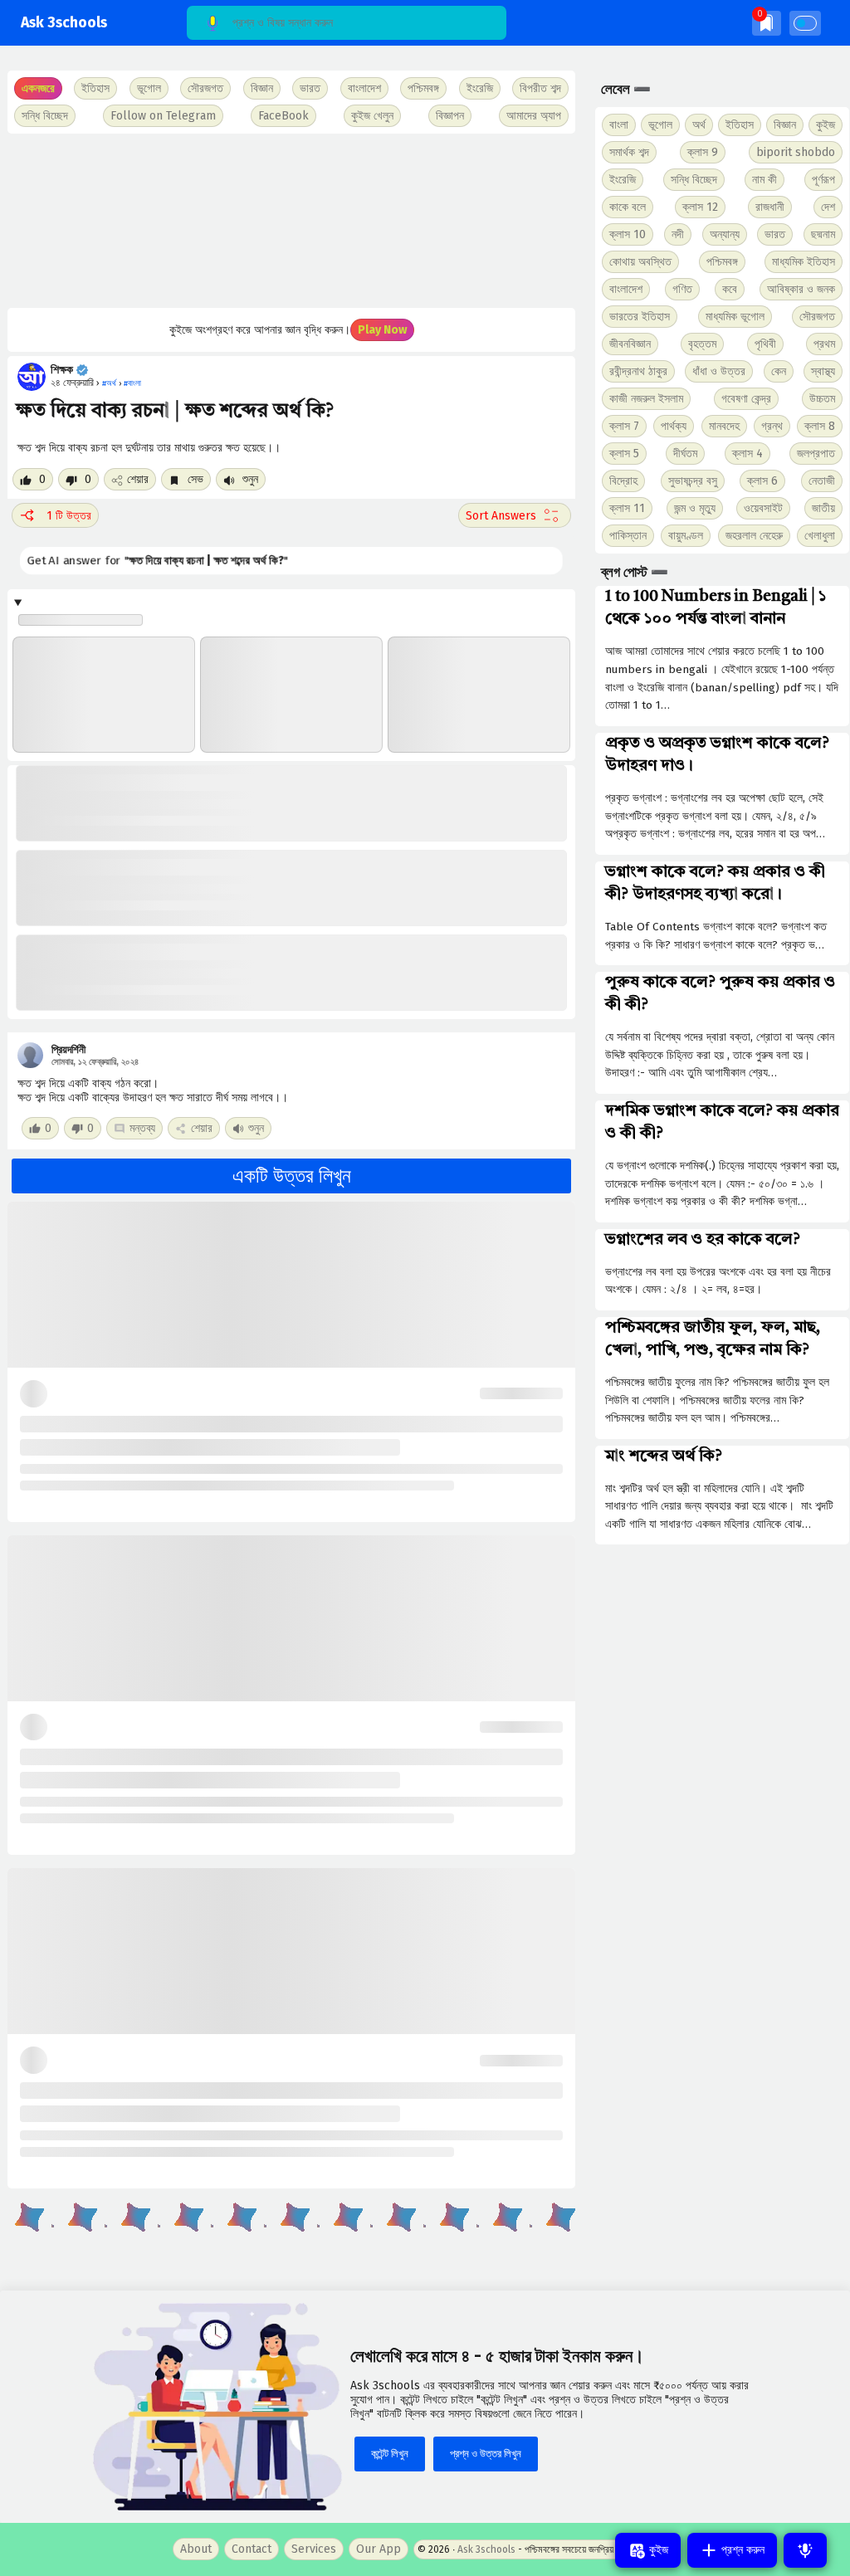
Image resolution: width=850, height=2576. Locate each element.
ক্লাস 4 (747, 454)
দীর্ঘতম (685, 454)
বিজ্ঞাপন (450, 116)
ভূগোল (660, 125)
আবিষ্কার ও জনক (801, 289)
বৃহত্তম (702, 344)
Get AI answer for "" (147, 561)
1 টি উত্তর (69, 516)
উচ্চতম (822, 399)
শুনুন (249, 479)
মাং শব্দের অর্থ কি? (664, 1456)
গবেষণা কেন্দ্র (746, 399)
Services (314, 2549)
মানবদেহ (724, 426)
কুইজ (826, 125)
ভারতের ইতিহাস (640, 317)
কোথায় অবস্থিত (640, 262)
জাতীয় (823, 508)
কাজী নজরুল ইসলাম (646, 399)
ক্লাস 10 (628, 234)
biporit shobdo (796, 152)
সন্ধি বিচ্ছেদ (45, 116)
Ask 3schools (64, 23)
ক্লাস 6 (762, 481)
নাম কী (765, 180)
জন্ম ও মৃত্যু (695, 508)
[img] (767, 23)
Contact (252, 2549)
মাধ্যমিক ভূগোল (735, 317)
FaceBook (283, 116)
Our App (379, 2549)
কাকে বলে (628, 207)
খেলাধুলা (820, 536)
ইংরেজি (480, 88)
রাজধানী (770, 207)
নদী (678, 234)
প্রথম (824, 344)
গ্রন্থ (772, 426)
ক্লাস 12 (700, 207)
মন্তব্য (142, 1128)
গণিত (682, 289)
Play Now (382, 330)
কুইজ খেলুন (372, 116)
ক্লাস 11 (627, 508)
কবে (730, 289)
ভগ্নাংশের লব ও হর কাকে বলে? (703, 1240)
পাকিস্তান (628, 536)
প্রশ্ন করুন (741, 2550)
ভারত (775, 234)
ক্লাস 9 (703, 152)
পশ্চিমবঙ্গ (423, 88)
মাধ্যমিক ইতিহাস (804, 262)
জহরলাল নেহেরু (754, 536)
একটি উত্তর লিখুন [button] (292, 1176)
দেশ (828, 207)
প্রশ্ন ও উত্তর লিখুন (486, 2454)
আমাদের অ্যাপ (534, 116)
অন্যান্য (725, 234)
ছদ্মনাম (823, 234)
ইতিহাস (740, 125)
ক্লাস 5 (624, 454)
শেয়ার (138, 479)
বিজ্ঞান (785, 125)
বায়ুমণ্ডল (686, 536)
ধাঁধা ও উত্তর (719, 371)
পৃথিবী (765, 344)
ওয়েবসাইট (763, 508)
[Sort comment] (515, 515)
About (196, 2549)
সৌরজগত (817, 317)
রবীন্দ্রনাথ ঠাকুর (638, 371)
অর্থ (699, 125)
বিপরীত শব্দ (540, 88)
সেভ (194, 479)
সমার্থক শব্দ (629, 152)
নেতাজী (822, 481)
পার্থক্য (674, 426)
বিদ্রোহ (623, 481)
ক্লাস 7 (624, 426)
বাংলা (619, 125)
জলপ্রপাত (816, 454)
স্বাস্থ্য (823, 371)
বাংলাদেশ (626, 289)
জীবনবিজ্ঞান (630, 344)
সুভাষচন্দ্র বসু (693, 481)
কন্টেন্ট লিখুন (390, 2454)
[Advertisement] (290, 221)
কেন (779, 371)
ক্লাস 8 (820, 426)
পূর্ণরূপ (823, 180)
